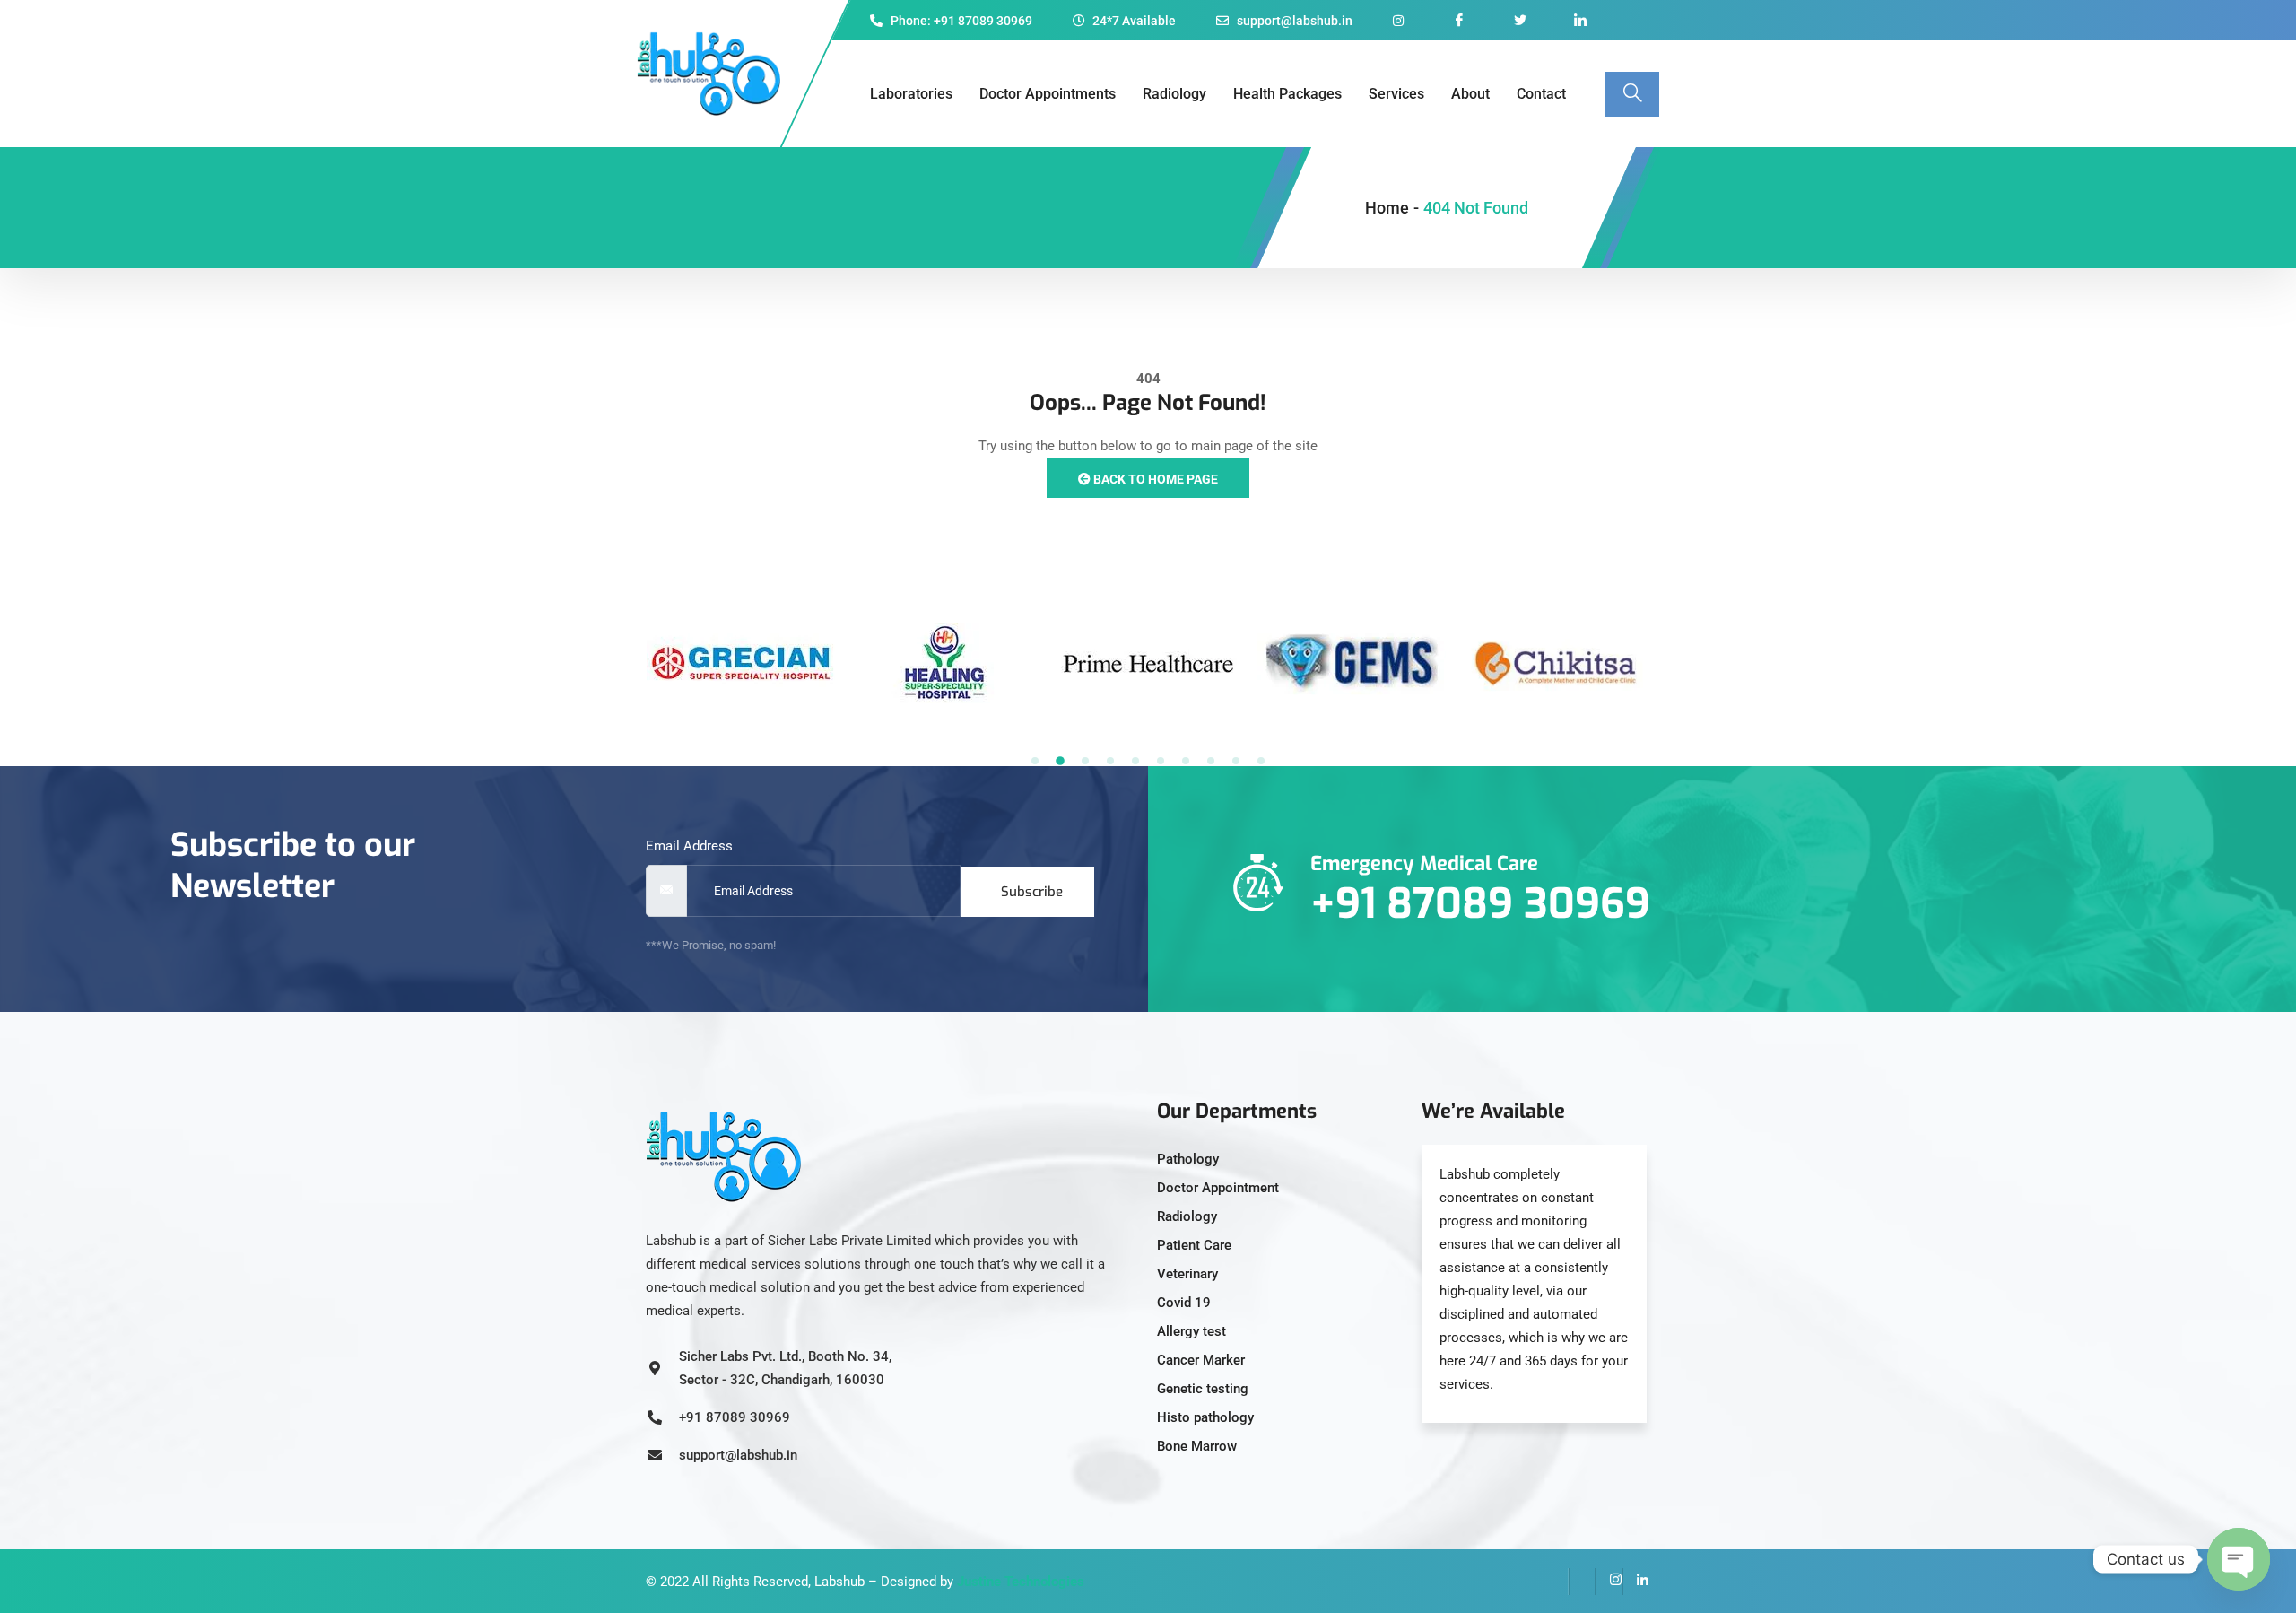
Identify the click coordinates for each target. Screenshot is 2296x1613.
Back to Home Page (1154, 479)
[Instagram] (1609, 1582)
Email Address (689, 846)
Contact (1541, 94)
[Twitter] (1582, 1582)
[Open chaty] (2239, 1559)
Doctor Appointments (1048, 94)
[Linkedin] (1636, 1582)
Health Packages (1287, 94)
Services (1396, 94)
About (1470, 94)
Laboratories (911, 94)
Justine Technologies (1021, 1582)
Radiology (1174, 94)
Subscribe (1032, 892)
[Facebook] (1555, 1582)
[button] (1035, 761)
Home (1387, 208)
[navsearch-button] (1632, 94)
